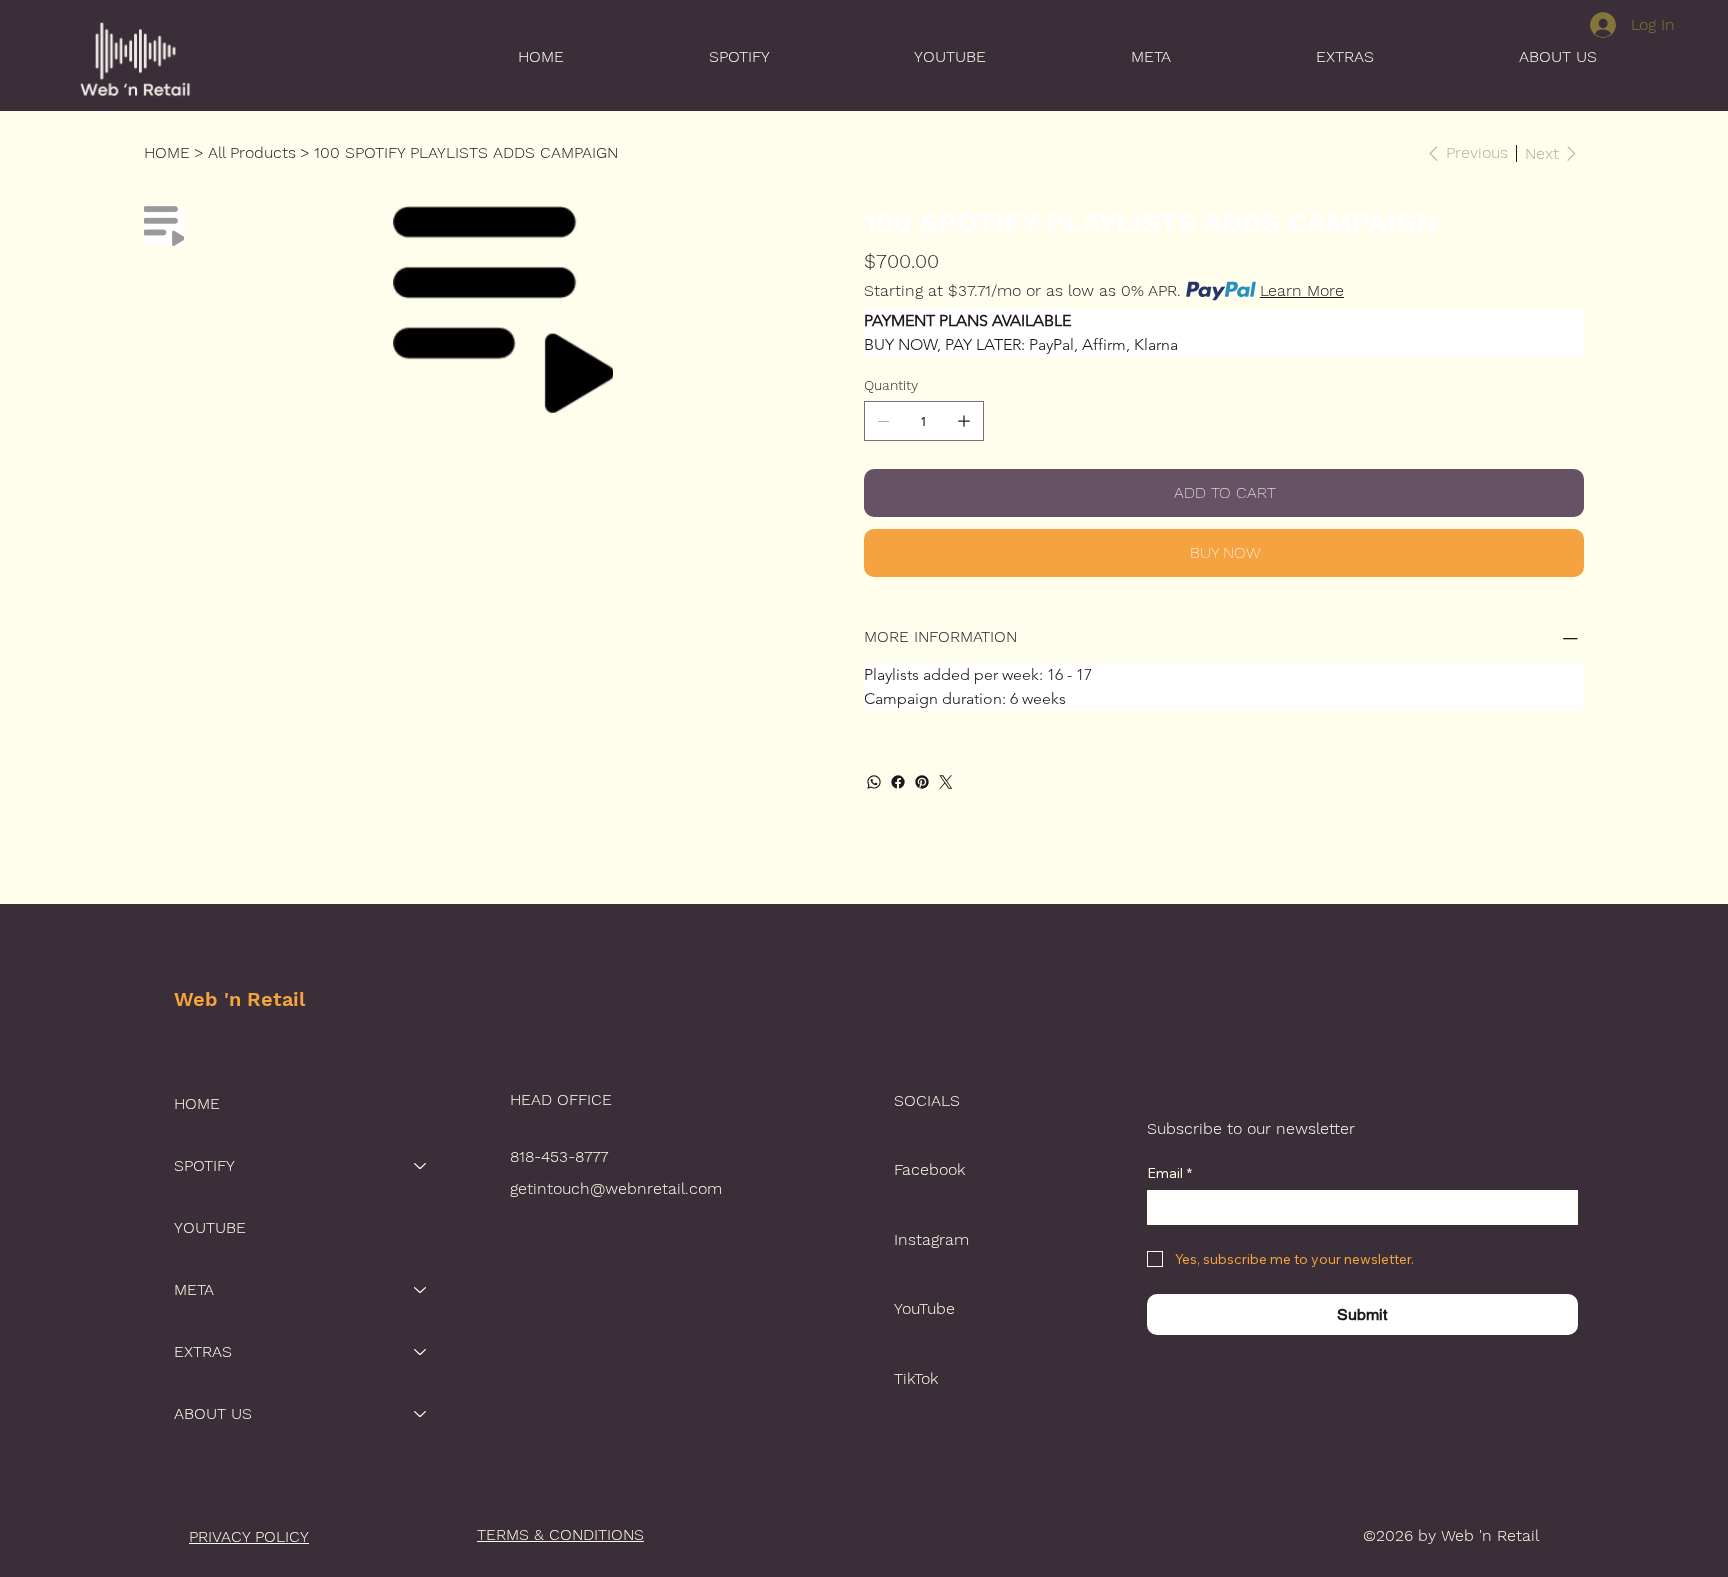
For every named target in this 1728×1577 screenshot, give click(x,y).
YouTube (924, 1308)
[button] (681, 56)
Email (1169, 1173)
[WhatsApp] (874, 782)
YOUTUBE (210, 1227)
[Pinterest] (922, 782)
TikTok (916, 1378)
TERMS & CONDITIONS (560, 1534)
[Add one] (964, 421)
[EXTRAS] (421, 1352)
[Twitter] (946, 782)
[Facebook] (898, 782)
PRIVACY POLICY (249, 1536)
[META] (421, 1290)
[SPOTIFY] (421, 1166)
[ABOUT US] (421, 1414)
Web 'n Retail (239, 999)
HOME (197, 1103)
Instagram (931, 1239)
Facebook (929, 1169)
